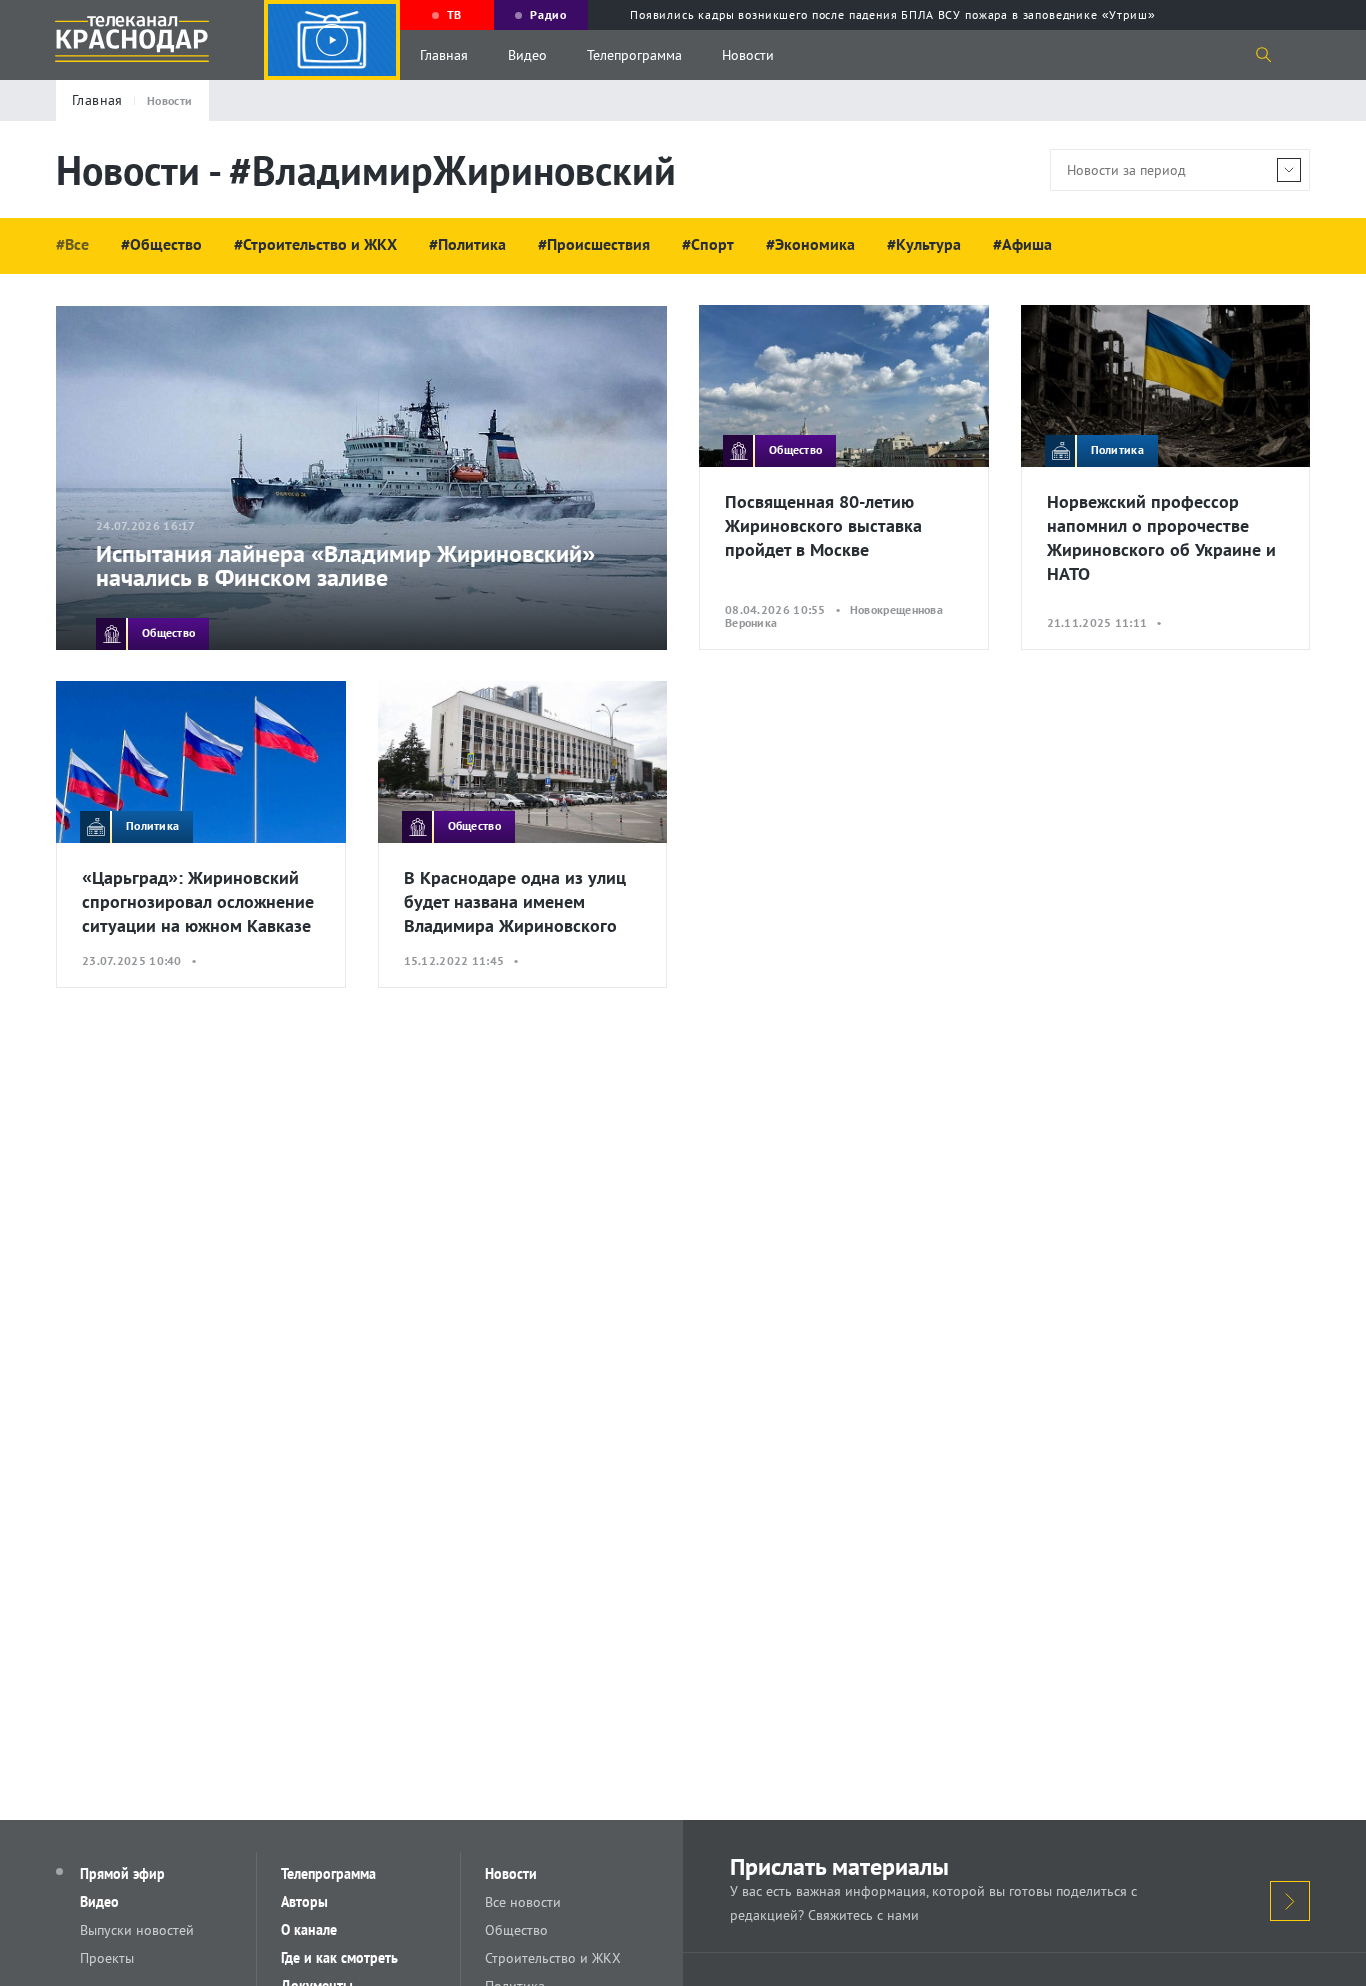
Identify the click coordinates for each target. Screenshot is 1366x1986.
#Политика (467, 244)
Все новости (523, 1902)
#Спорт (708, 244)
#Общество (161, 244)
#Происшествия (594, 244)
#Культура (924, 244)
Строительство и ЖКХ (553, 1958)
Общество (516, 1930)
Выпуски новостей (137, 1930)
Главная (444, 55)
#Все (72, 244)
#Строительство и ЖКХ (315, 244)
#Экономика (810, 244)
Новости (748, 55)
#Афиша (1022, 244)
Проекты (107, 1958)
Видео (527, 55)
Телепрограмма (634, 55)
